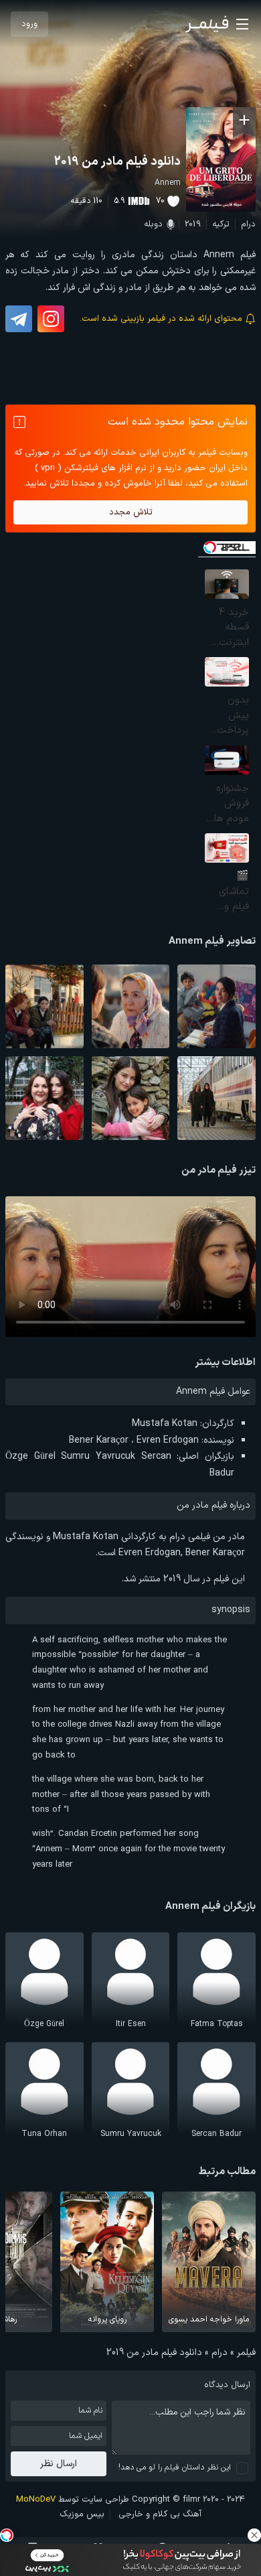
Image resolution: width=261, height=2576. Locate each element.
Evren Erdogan (168, 1440)
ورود (29, 24)
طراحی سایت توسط (73, 2500)
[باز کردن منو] (242, 24)
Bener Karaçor (99, 1440)
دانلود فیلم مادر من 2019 (117, 162)
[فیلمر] (207, 24)
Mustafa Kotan (165, 1424)
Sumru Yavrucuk (98, 1456)
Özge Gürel (30, 1456)
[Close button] (254, 2535)
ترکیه (221, 224)
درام (248, 224)
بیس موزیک (82, 2514)
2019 (193, 224)
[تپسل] (7, 2535)
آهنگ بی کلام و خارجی (160, 2514)
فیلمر (246, 2353)
